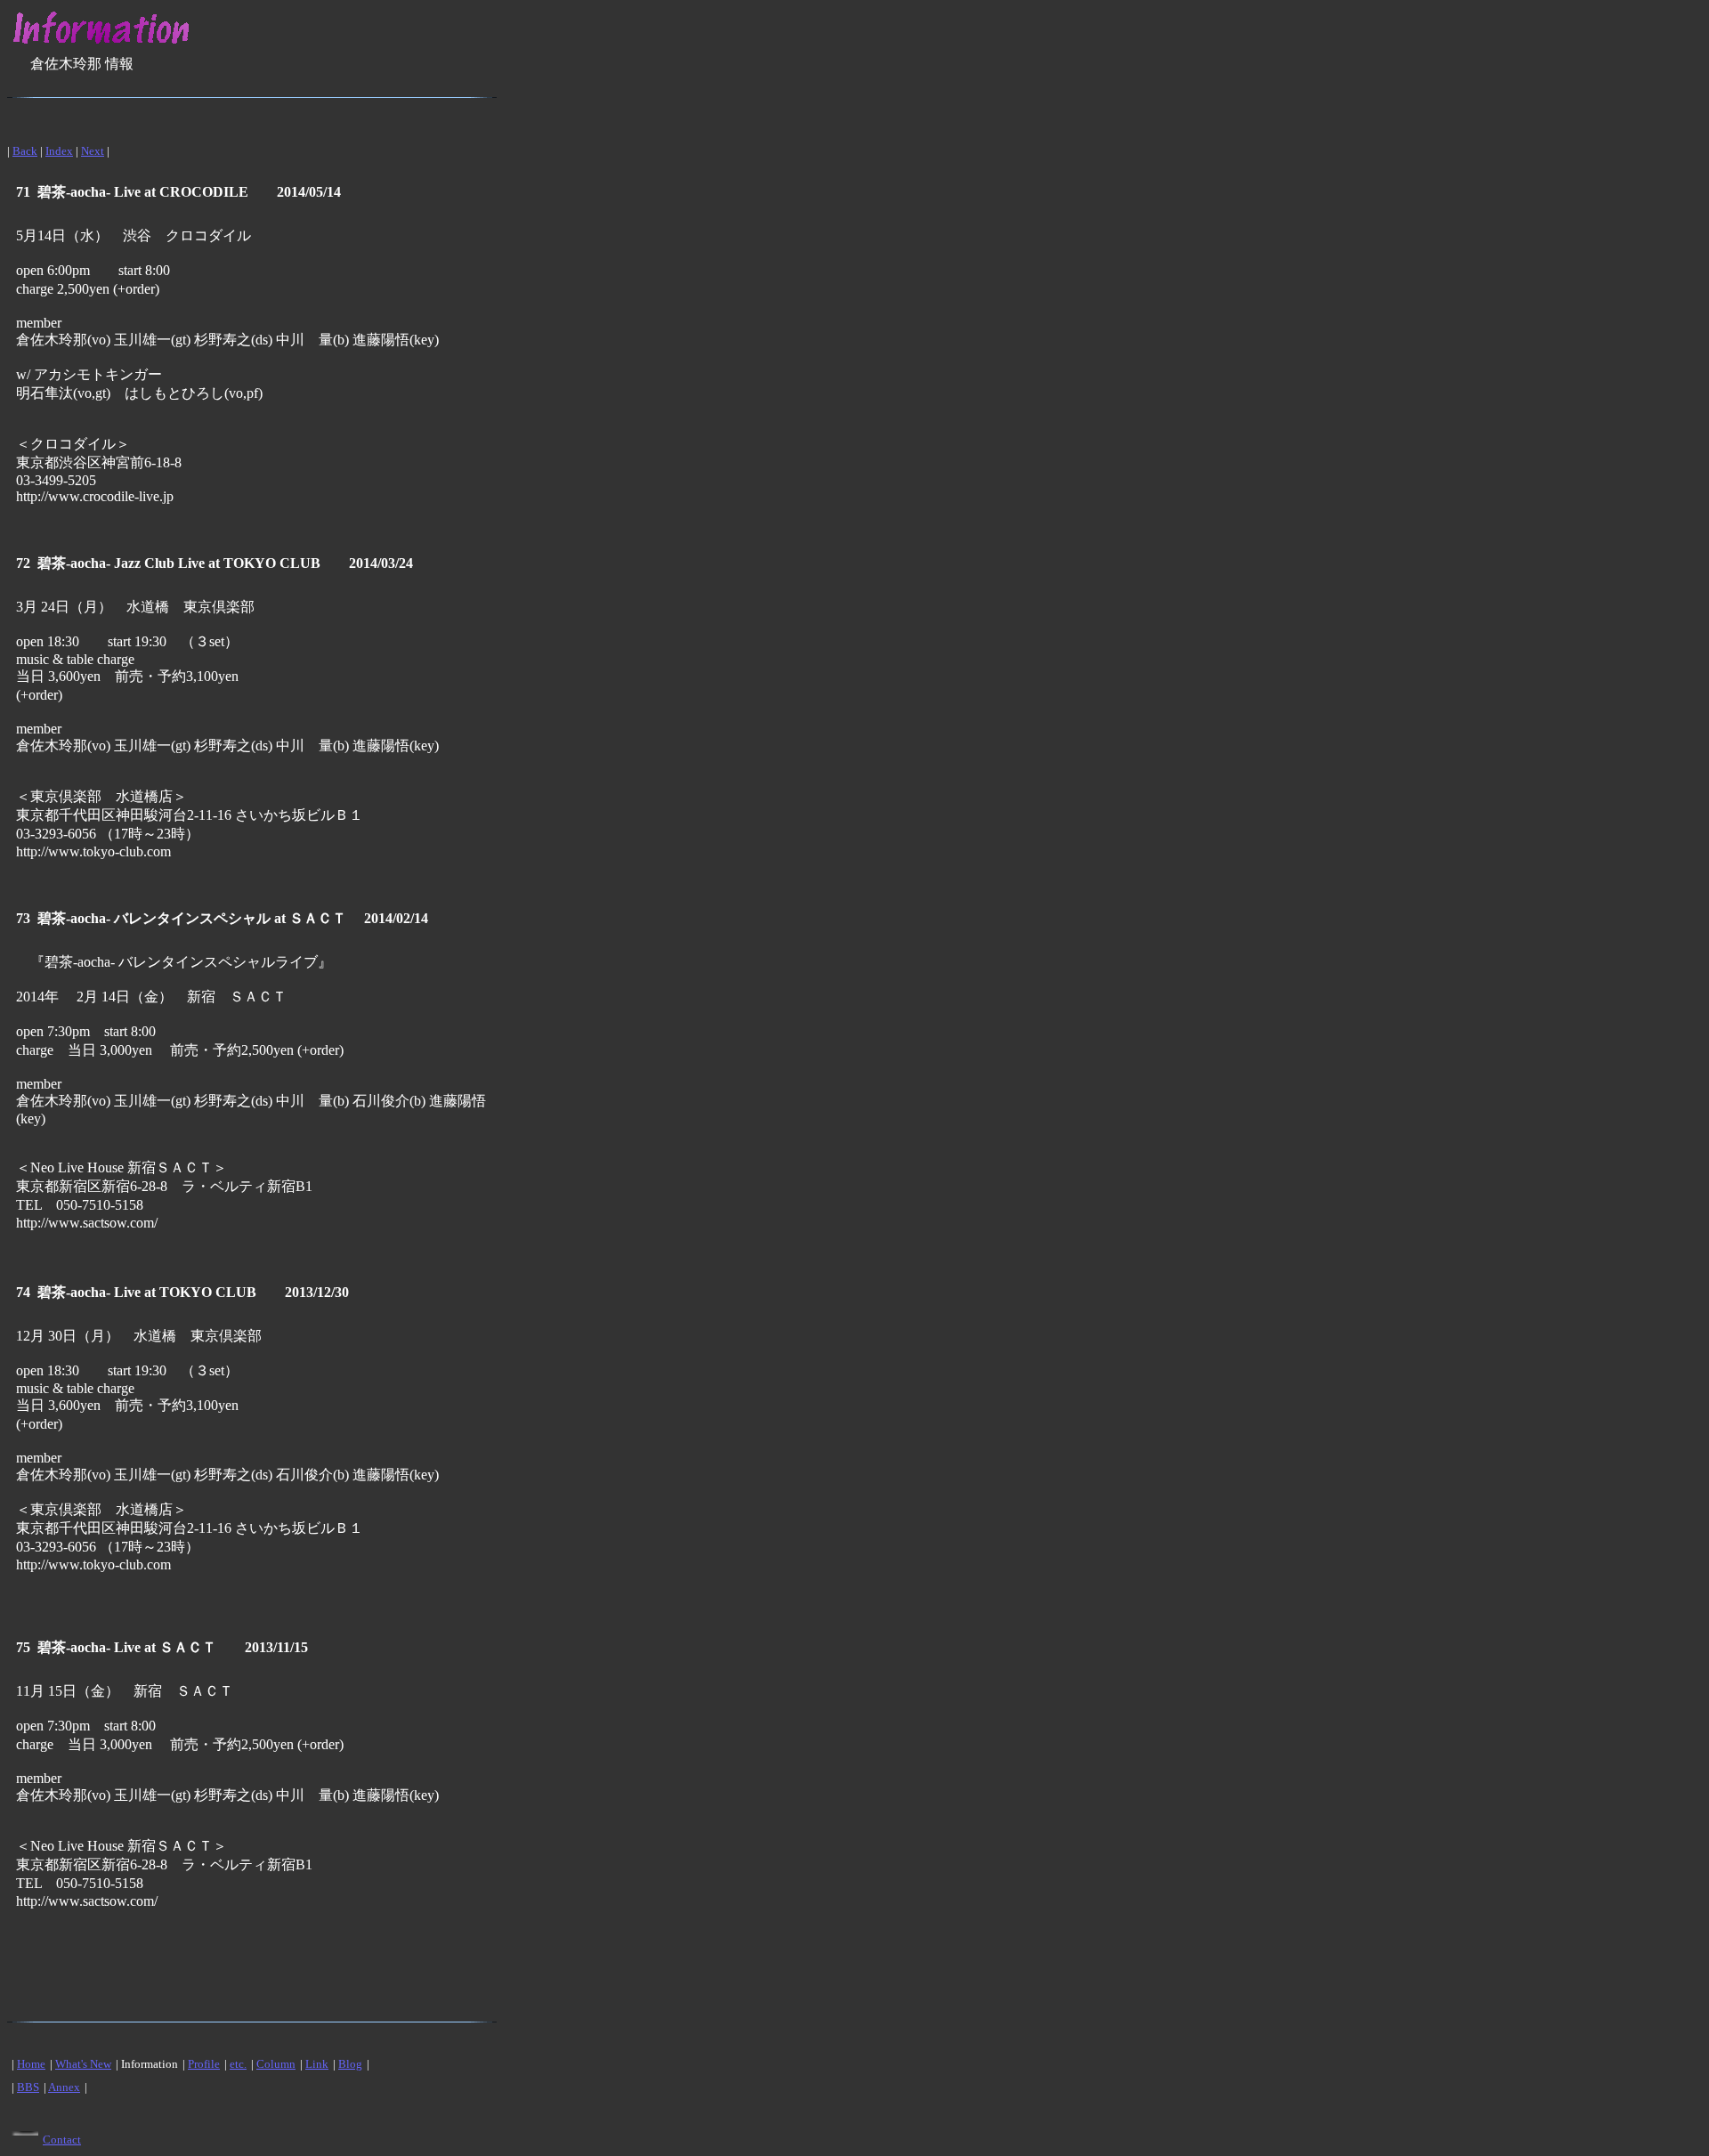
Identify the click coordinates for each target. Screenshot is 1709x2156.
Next (93, 151)
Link (317, 2064)
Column (276, 2064)
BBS (28, 2087)
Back (25, 151)
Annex (64, 2087)
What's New (83, 2064)
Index (59, 151)
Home (31, 2064)
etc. (238, 2064)
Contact (62, 2140)
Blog (350, 2064)
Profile (204, 2064)
